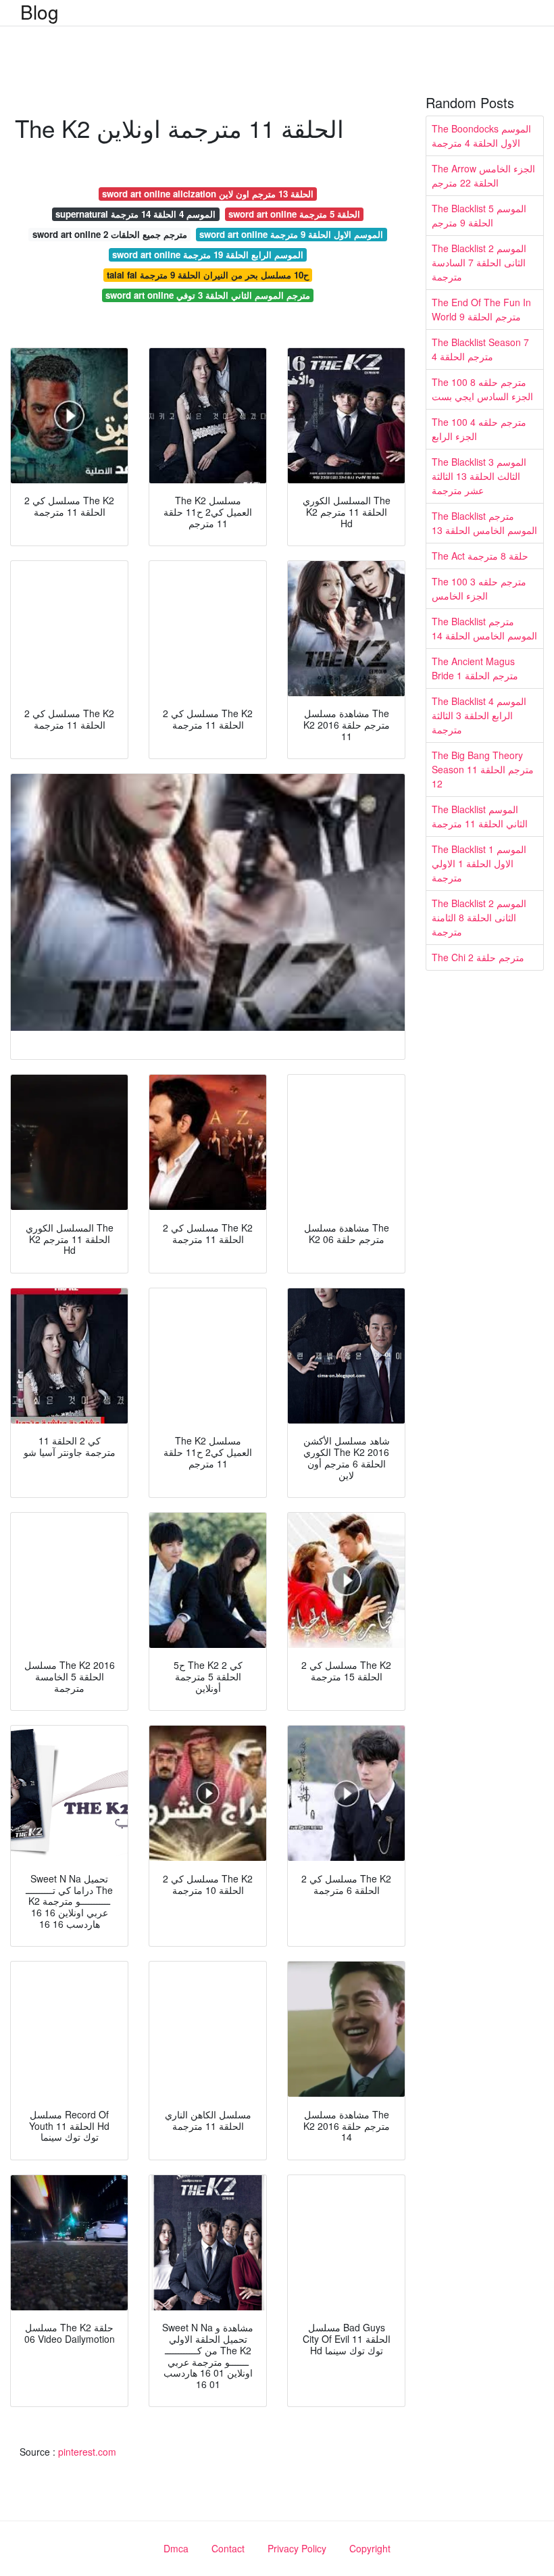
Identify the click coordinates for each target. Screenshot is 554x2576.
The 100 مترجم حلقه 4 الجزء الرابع (479, 429)
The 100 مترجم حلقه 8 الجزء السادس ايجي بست (482, 389)
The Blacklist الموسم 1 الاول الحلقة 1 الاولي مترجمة (479, 863)
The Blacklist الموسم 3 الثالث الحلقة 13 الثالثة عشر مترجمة (479, 476)
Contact (228, 2548)
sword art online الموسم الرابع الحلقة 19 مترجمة (208, 254)
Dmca (176, 2548)
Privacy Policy (297, 2548)
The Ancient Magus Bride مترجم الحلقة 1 (475, 668)
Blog (40, 11)
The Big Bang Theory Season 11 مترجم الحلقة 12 (483, 769)
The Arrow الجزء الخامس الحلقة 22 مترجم (483, 175)
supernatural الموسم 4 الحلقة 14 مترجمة (135, 214)
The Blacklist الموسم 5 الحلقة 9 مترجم (479, 215)
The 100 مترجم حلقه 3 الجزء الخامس (479, 588)
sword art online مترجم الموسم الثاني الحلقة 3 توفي (208, 295)
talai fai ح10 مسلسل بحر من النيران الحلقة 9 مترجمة (208, 275)
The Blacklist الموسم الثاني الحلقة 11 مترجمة (480, 816)
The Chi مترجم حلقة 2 (478, 957)
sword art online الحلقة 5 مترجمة (294, 214)
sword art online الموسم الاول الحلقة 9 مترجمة (291, 234)
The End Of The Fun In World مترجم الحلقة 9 (481, 309)
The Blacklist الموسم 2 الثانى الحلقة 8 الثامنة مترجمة (479, 917)
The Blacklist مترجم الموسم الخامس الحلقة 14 (484, 628)
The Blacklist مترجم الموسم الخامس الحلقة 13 (484, 523)
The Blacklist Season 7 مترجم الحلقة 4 (480, 349)
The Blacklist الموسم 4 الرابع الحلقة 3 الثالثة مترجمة (479, 715)
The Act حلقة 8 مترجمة (480, 556)
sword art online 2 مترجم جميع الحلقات (110, 234)
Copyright (370, 2548)
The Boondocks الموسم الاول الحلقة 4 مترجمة (481, 136)
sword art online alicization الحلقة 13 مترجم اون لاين (208, 194)
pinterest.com (87, 2452)
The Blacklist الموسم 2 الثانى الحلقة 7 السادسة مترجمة (479, 262)
